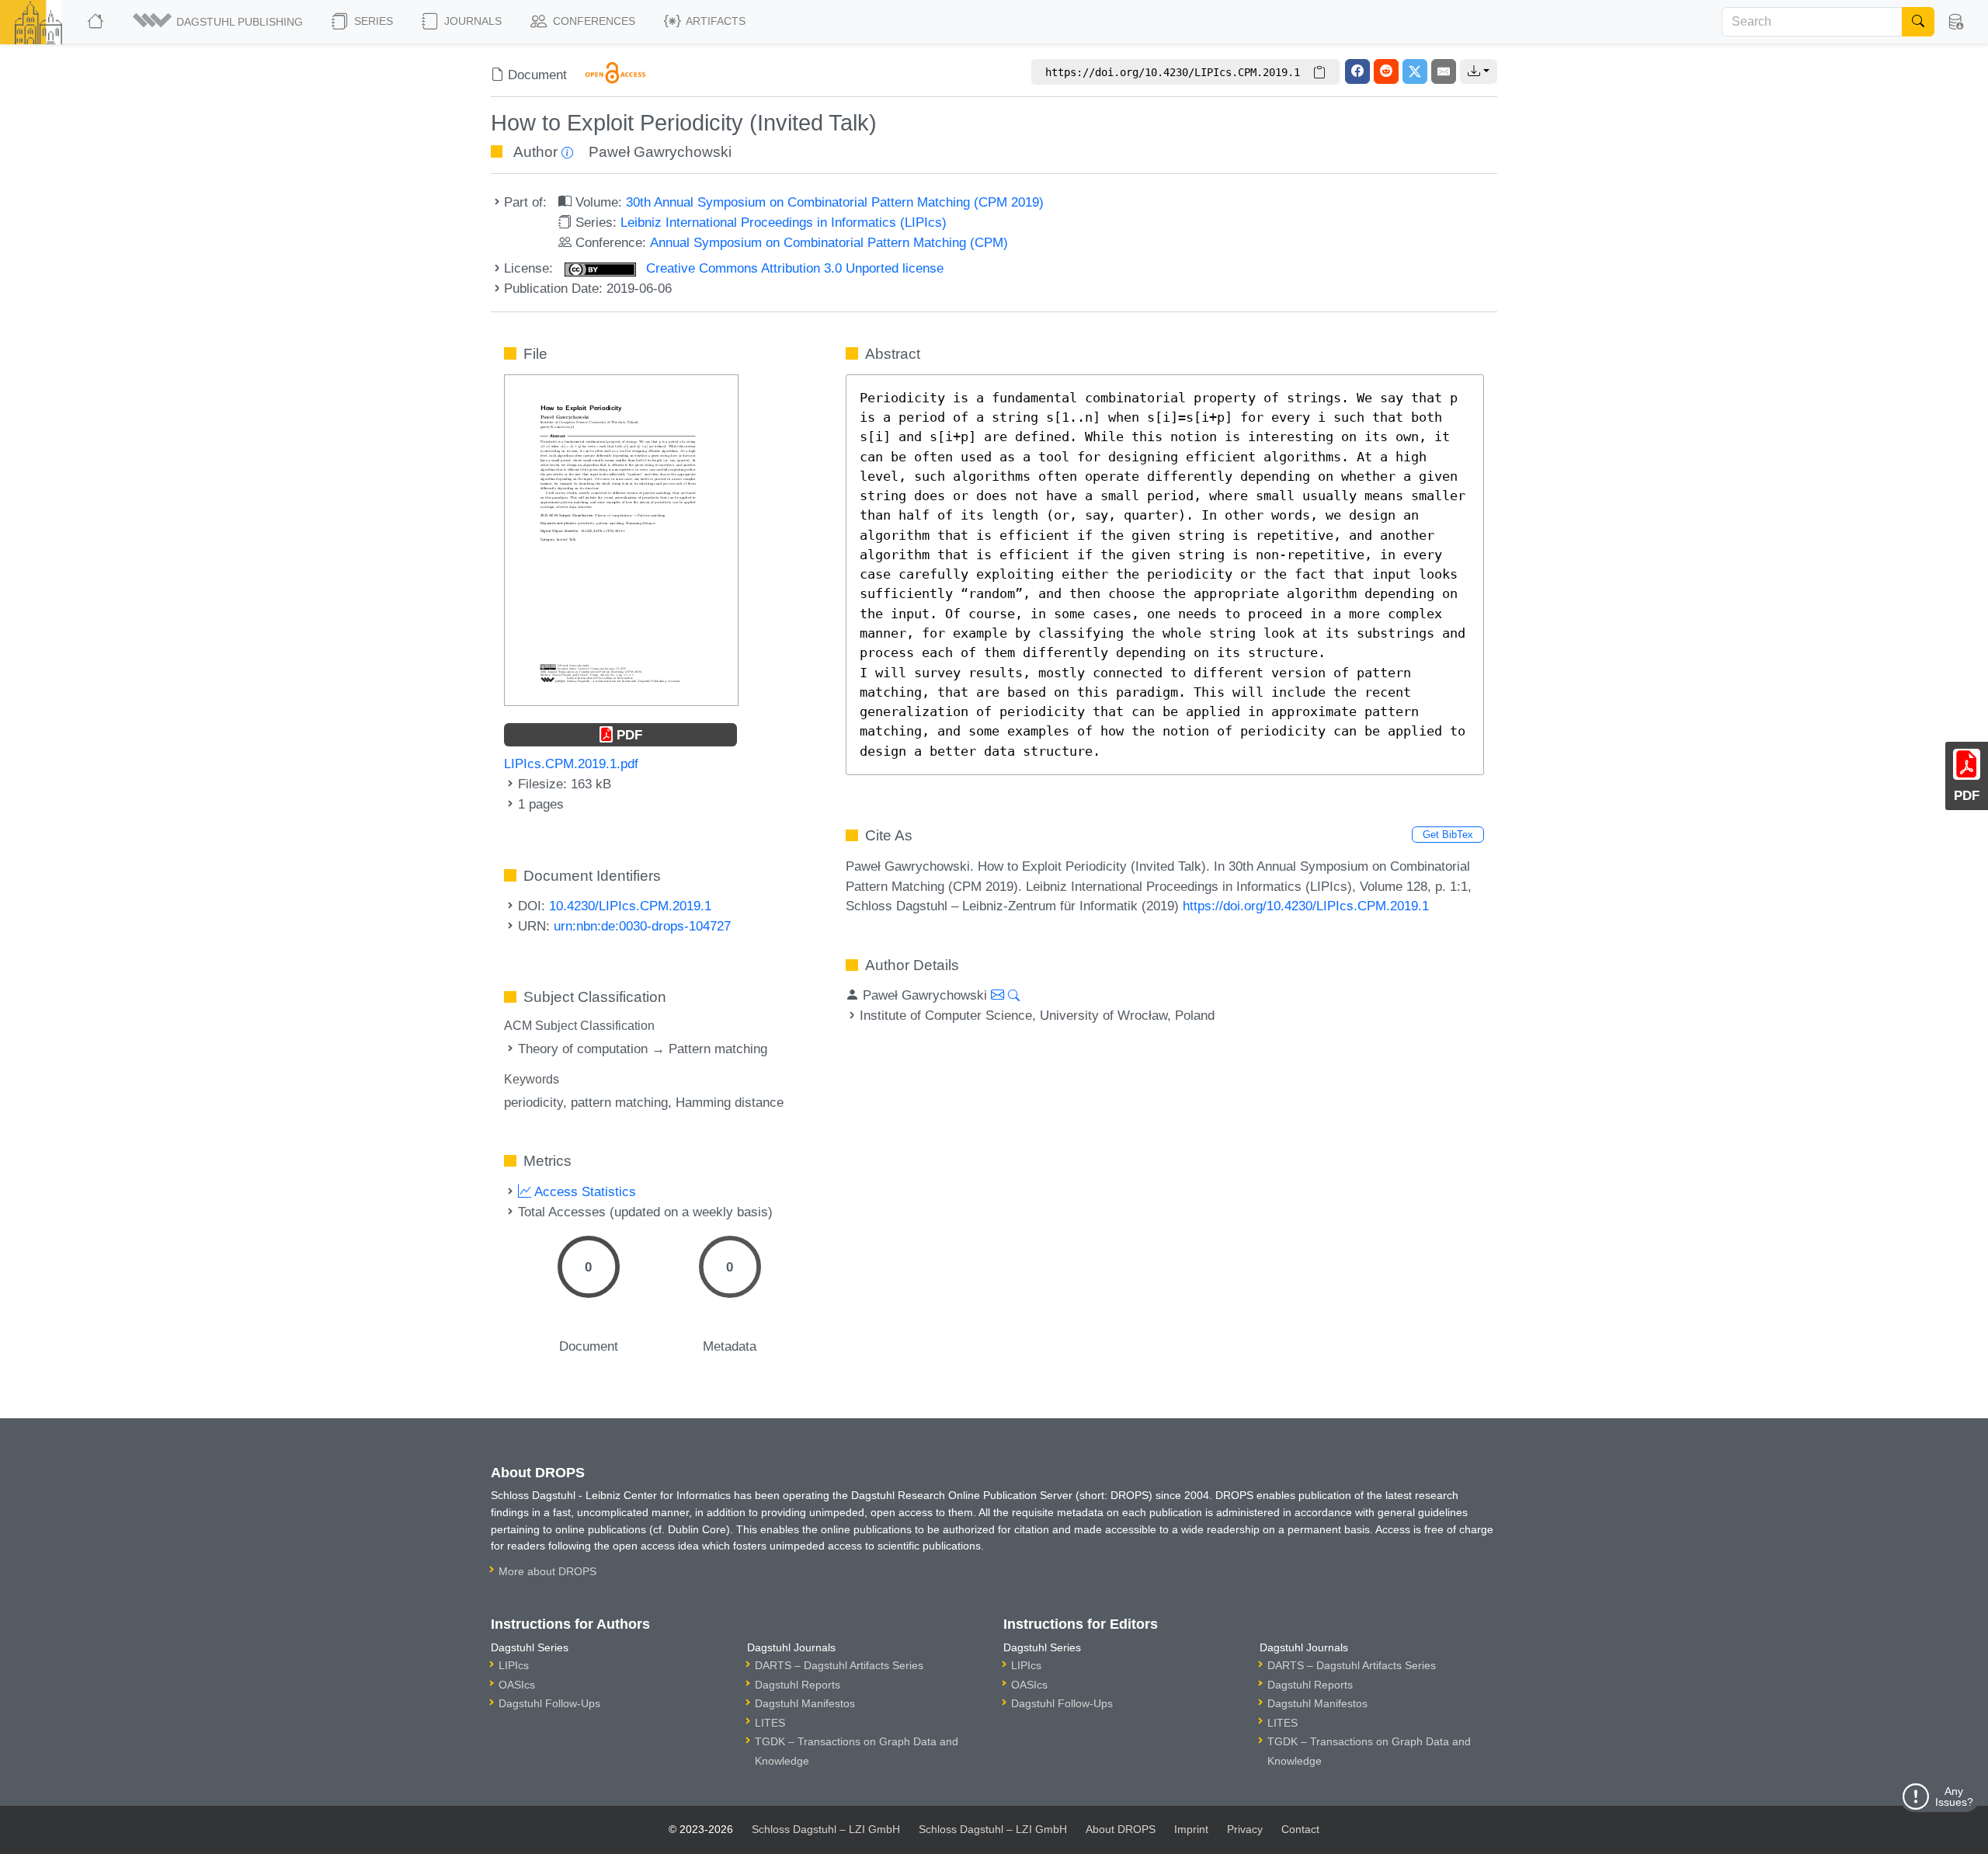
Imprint (1191, 1829)
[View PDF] (621, 539)
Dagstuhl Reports (798, 1685)
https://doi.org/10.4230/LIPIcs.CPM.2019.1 (1306, 906)
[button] (219, 22)
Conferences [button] (593, 21)
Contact (1300, 1829)
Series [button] (372, 21)
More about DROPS (547, 1571)
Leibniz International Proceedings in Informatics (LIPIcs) (784, 222)
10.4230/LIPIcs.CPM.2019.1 (630, 906)
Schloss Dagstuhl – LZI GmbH (826, 1829)
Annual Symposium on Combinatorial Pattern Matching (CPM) (829, 242)
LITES (770, 1723)
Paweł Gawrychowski (660, 152)
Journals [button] (471, 21)
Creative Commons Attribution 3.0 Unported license (793, 268)
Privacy (1245, 1829)
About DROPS (1121, 1829)
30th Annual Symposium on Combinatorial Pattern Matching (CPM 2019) (835, 202)
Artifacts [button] (714, 21)
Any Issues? (1954, 1797)
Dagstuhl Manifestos (805, 1703)
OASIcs (517, 1685)
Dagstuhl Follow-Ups (549, 1703)
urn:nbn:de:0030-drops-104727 (642, 926)
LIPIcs (514, 1665)
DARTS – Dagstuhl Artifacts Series (839, 1665)
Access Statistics (584, 1191)
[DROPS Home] (97, 22)
